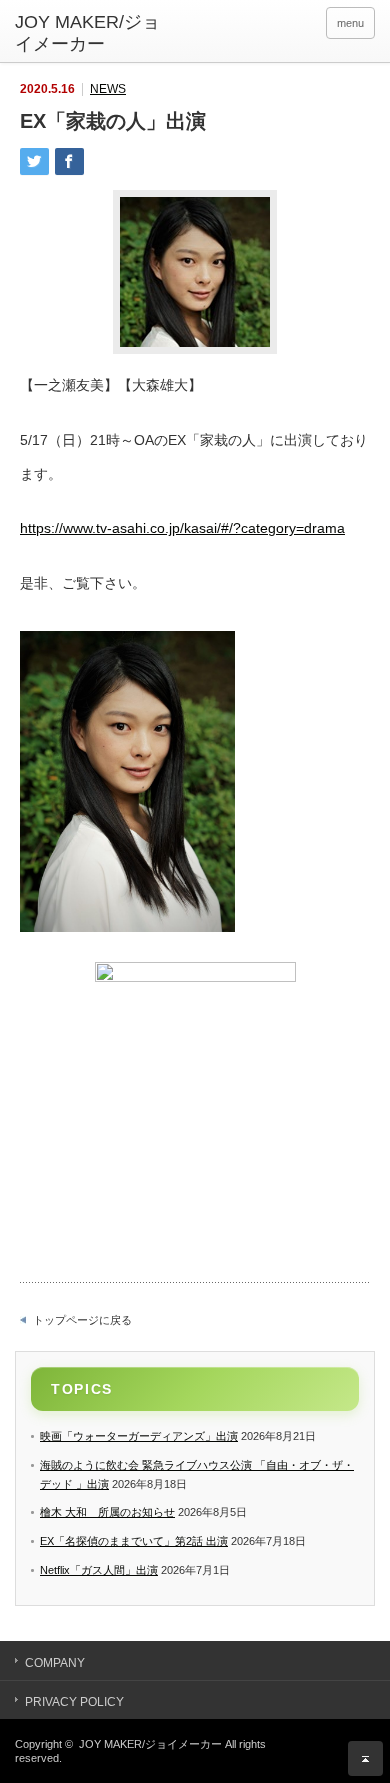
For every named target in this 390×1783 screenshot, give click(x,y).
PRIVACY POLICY (74, 1702)
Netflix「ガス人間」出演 (99, 1570)
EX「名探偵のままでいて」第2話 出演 (134, 1541)
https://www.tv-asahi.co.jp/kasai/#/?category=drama (182, 528)
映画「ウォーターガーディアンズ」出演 (139, 1436)
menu (350, 23)
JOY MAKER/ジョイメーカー (150, 1744)
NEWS (108, 89)
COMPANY (55, 1663)
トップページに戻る (82, 1320)
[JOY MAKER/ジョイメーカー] (93, 33)
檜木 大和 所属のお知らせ (107, 1512)
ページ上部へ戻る (365, 1758)
